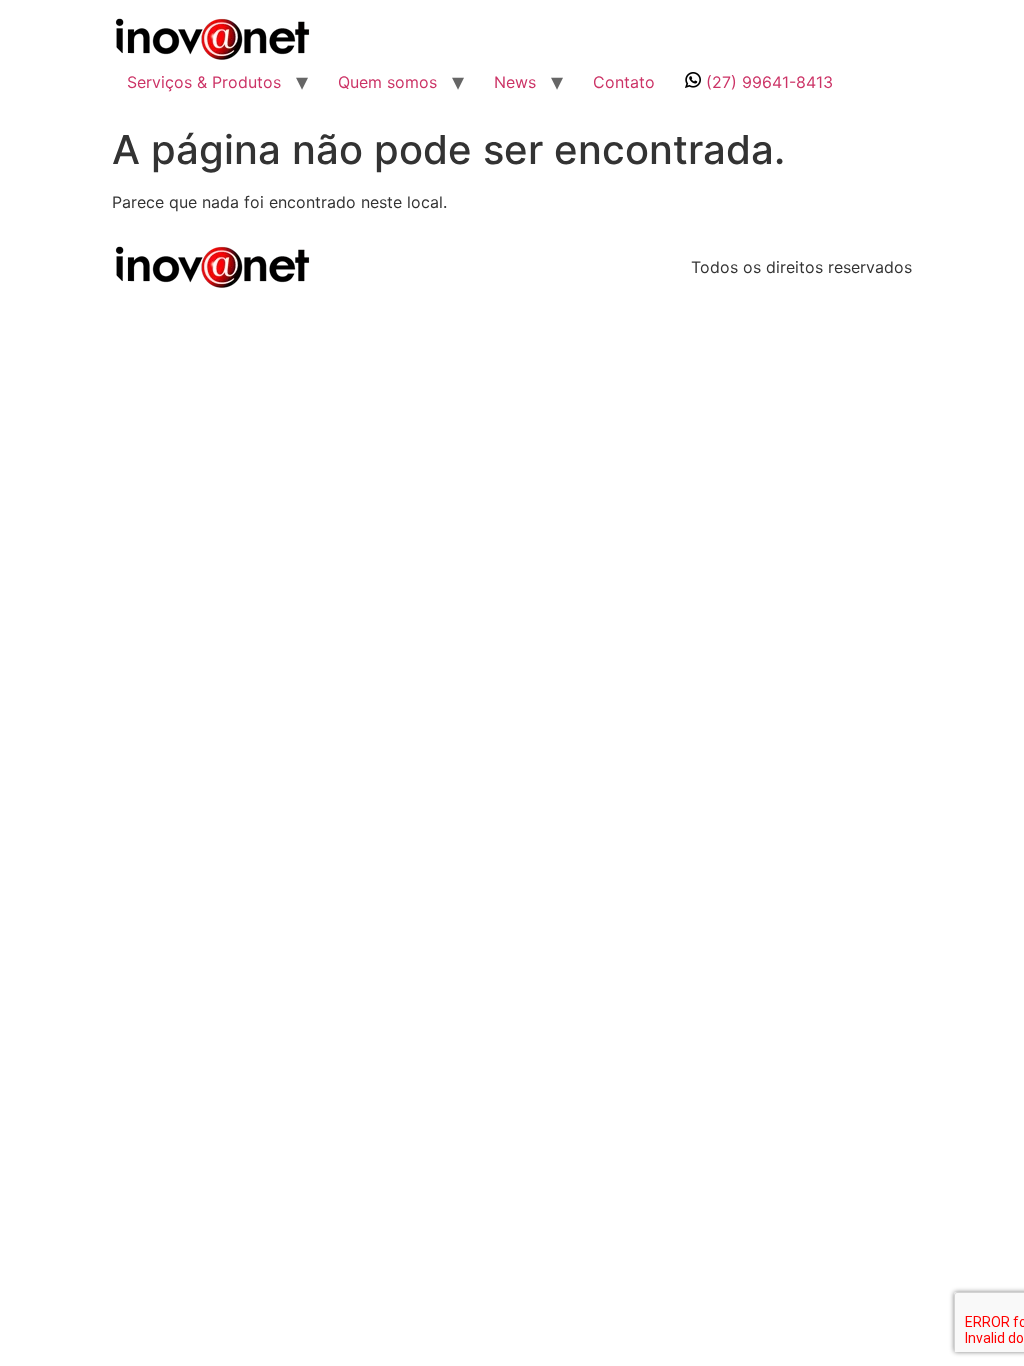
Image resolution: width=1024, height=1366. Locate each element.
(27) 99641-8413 (767, 82)
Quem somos (387, 82)
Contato (624, 82)
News (515, 82)
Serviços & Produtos (204, 82)
